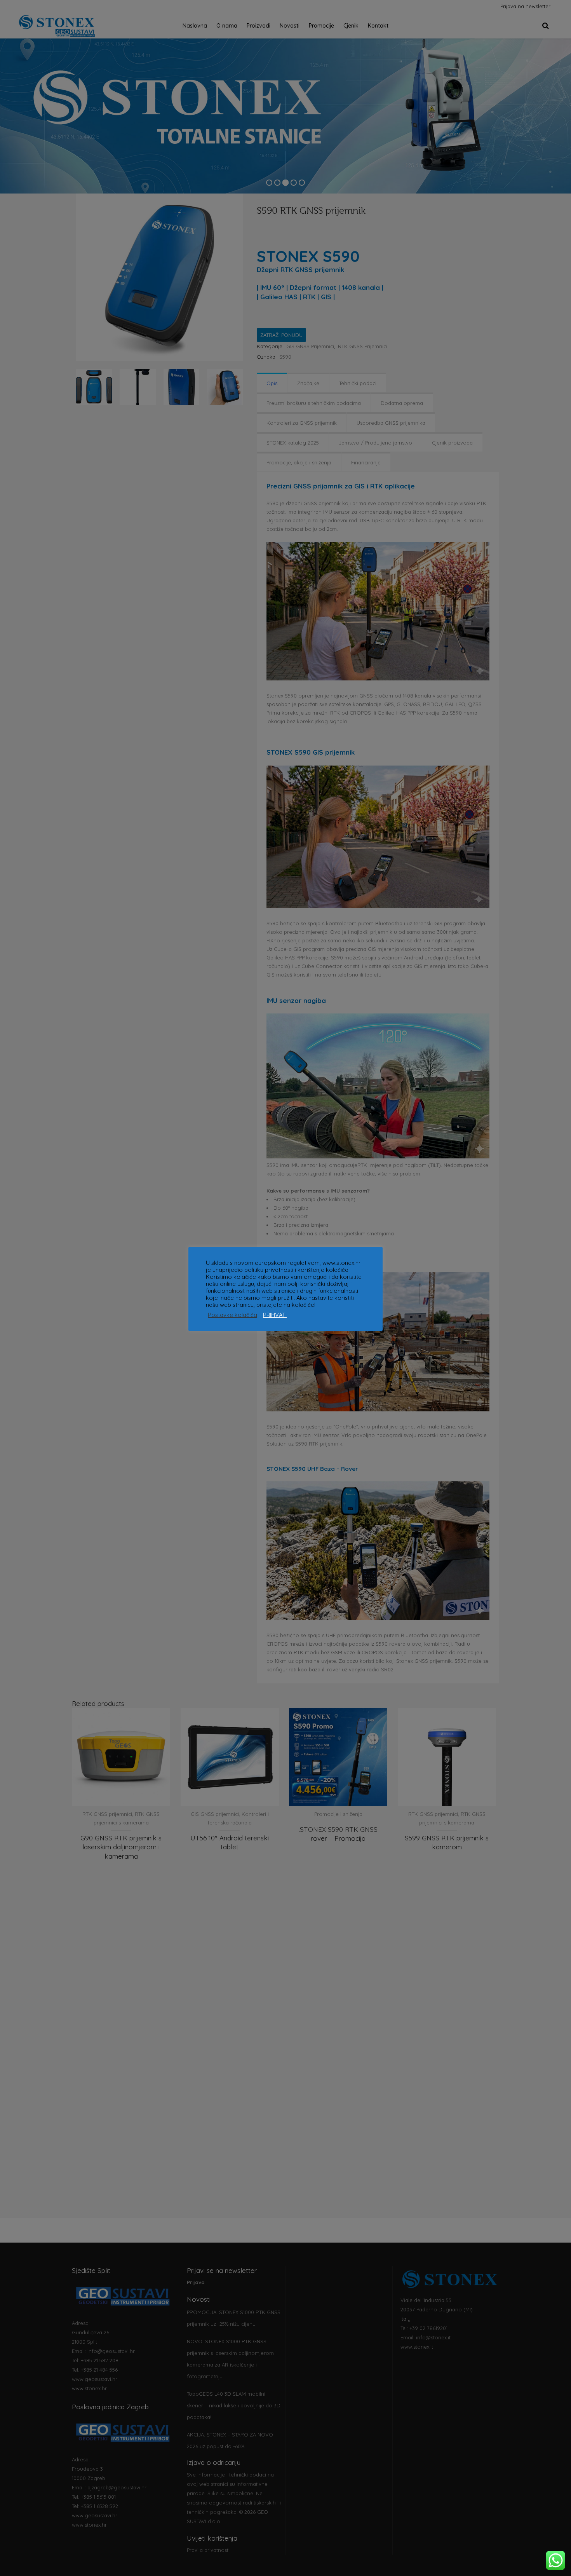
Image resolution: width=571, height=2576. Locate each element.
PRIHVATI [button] (275, 1315)
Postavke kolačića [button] (232, 1315)
